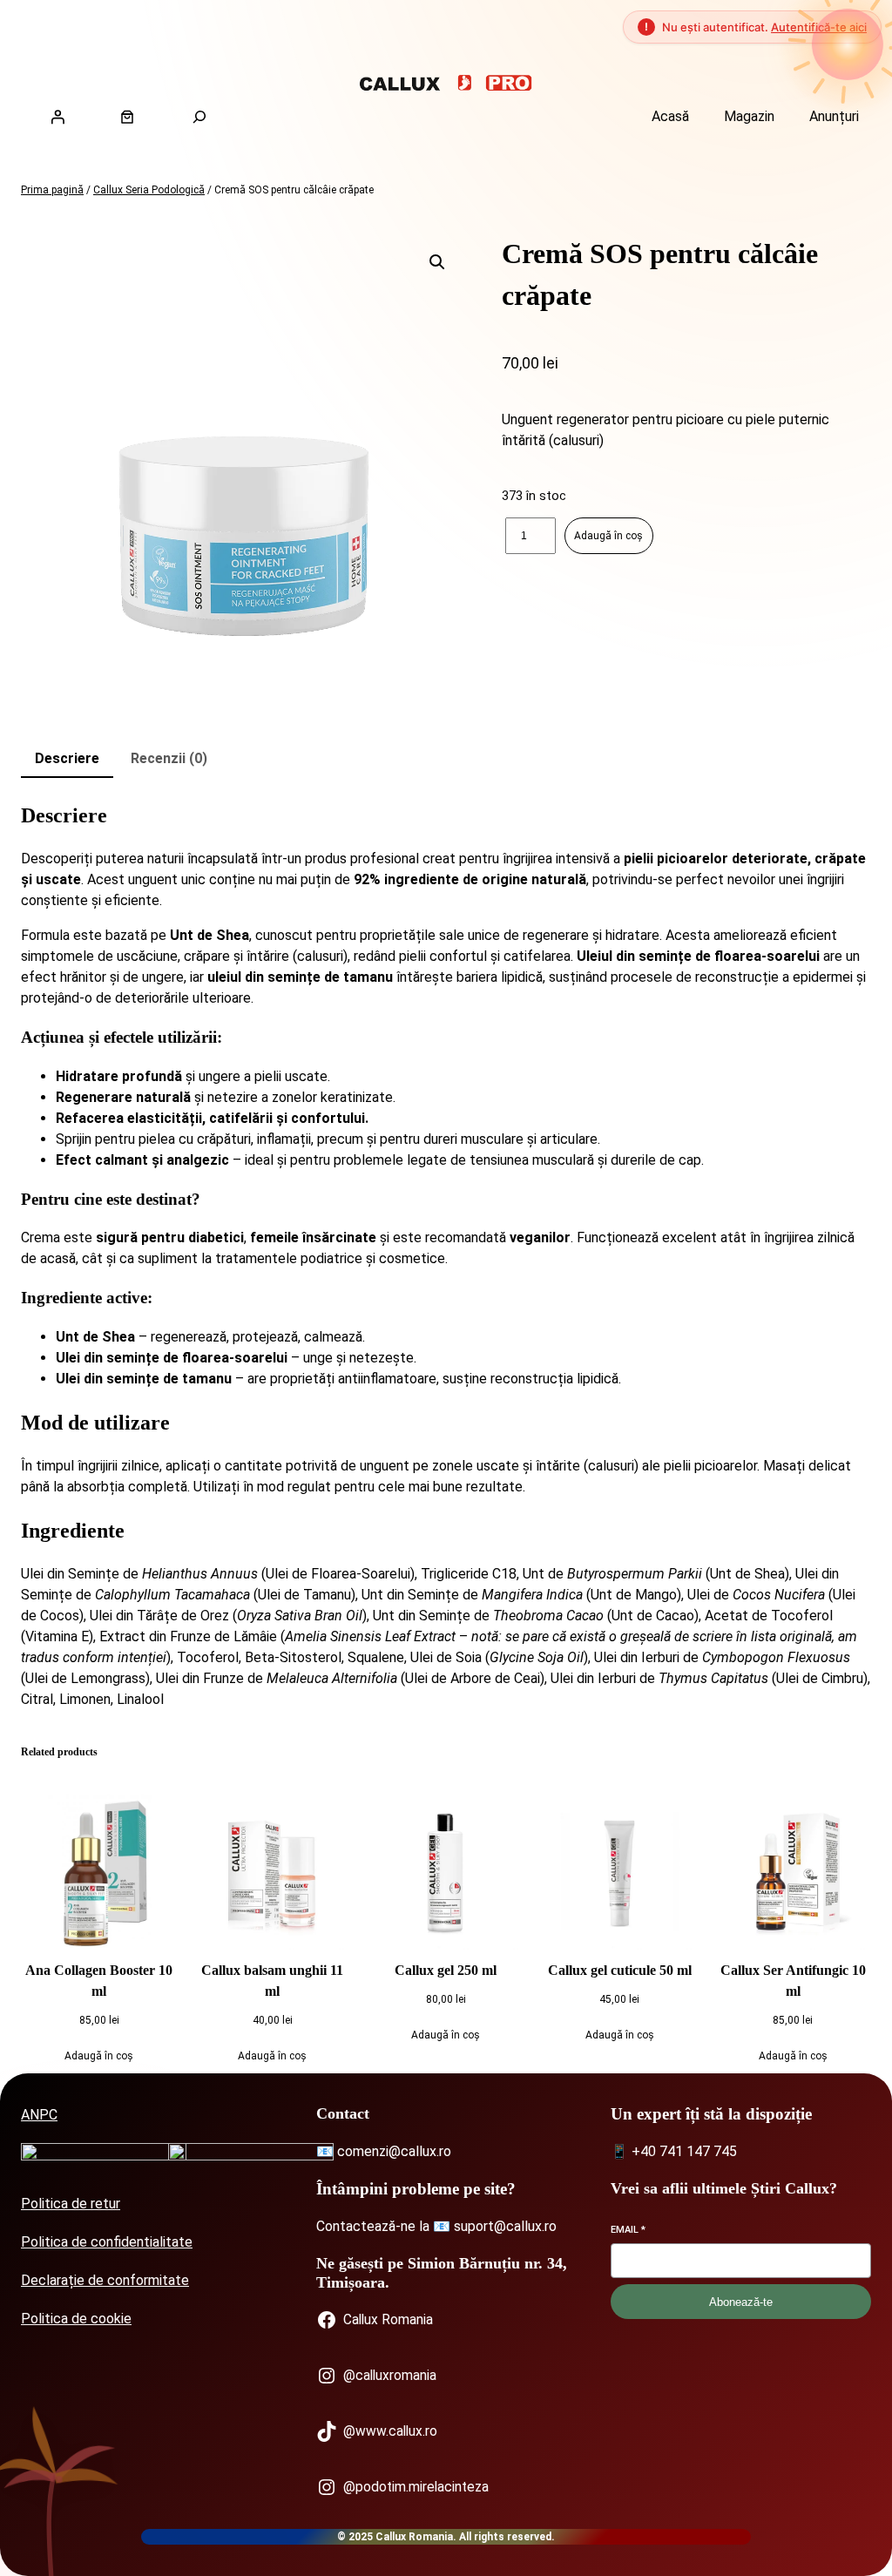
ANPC (39, 2115)
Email (628, 2230)
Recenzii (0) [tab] (169, 758)
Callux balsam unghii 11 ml (272, 1981)
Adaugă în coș (608, 536)
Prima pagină (52, 190)
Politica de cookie (76, 2319)
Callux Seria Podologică (149, 190)
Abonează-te (741, 2302)
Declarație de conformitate (105, 2280)
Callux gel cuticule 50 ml (620, 1970)
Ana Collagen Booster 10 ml (99, 1981)
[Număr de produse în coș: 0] (127, 117)
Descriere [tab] (67, 758)
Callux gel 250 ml (446, 1970)
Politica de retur (71, 2204)
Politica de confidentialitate (107, 2242)
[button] (437, 262)
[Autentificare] (57, 117)
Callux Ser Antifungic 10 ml (793, 1981)
